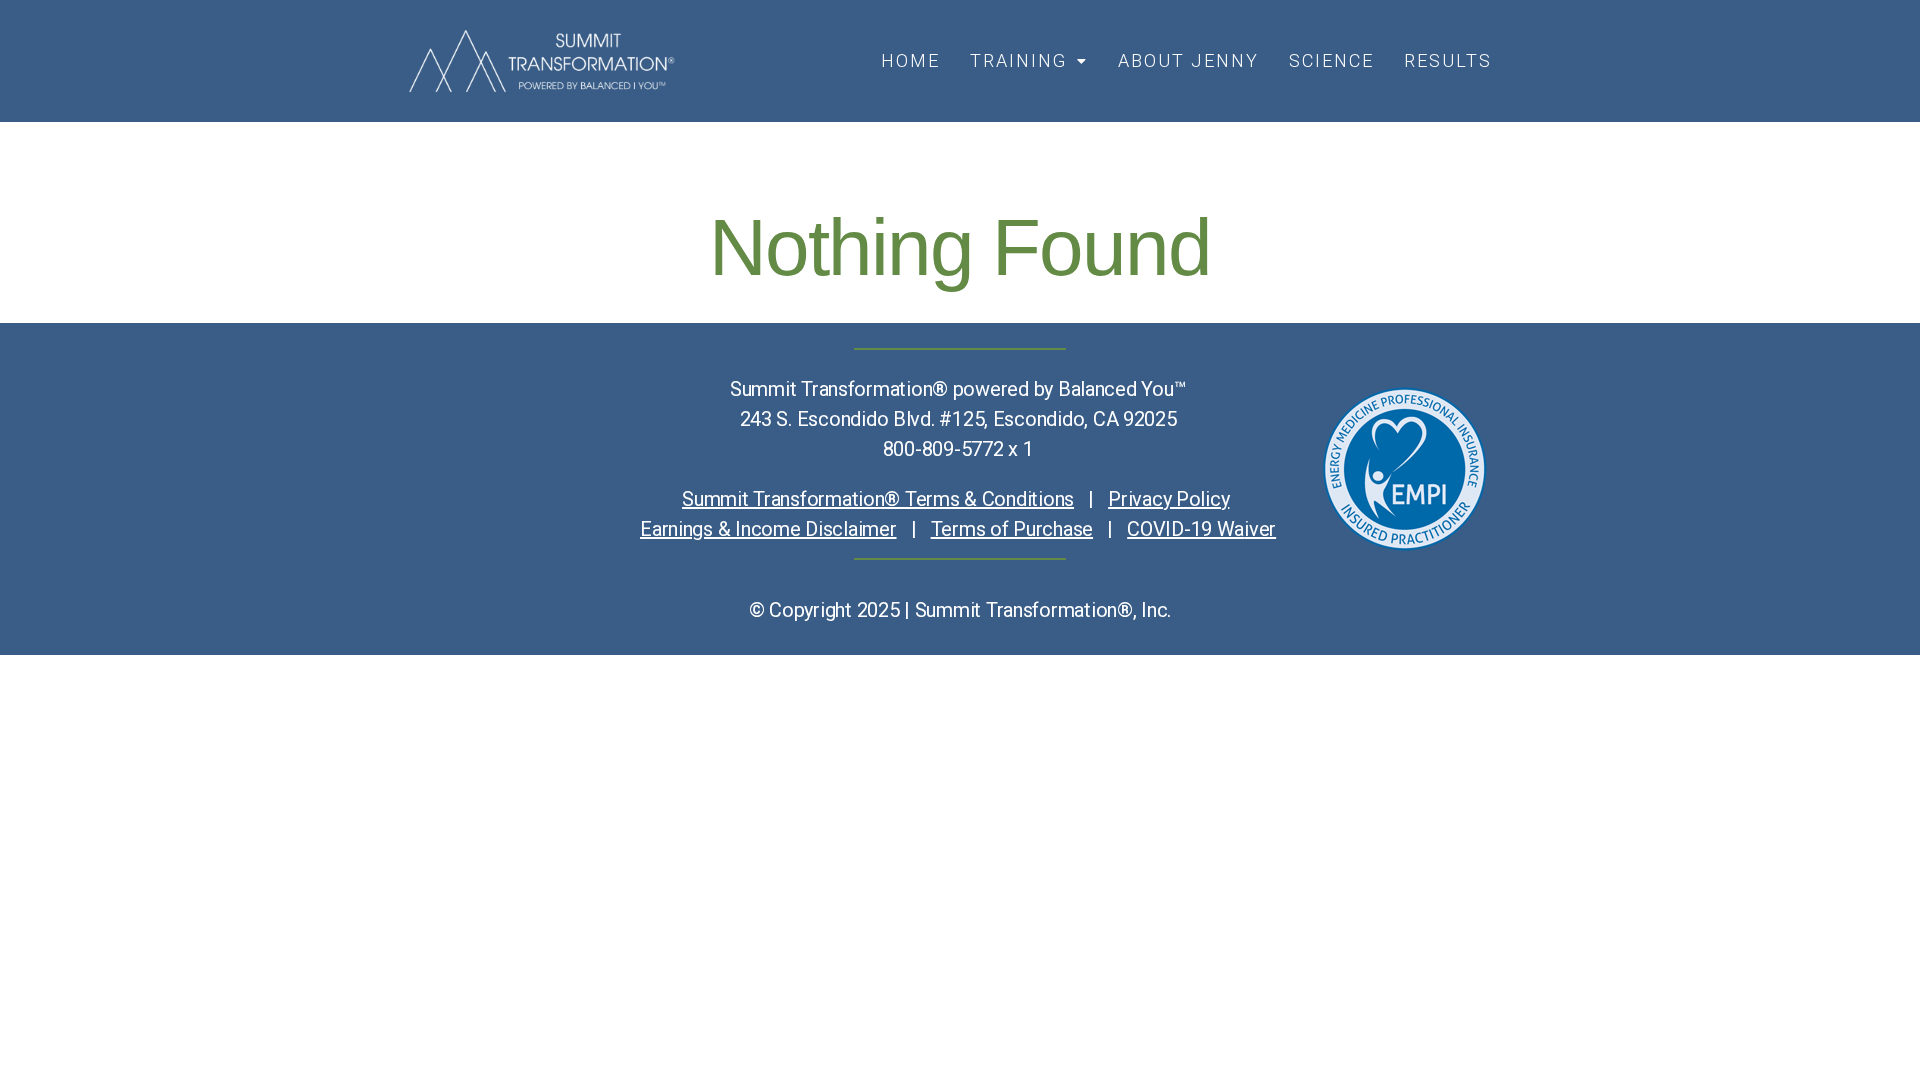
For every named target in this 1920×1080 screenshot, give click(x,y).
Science (1331, 60)
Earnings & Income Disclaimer (768, 529)
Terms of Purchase (1012, 529)
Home (910, 60)
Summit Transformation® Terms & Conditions (878, 499)
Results (1448, 60)
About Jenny (1188, 60)
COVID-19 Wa (1185, 529)
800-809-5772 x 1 (958, 449)
